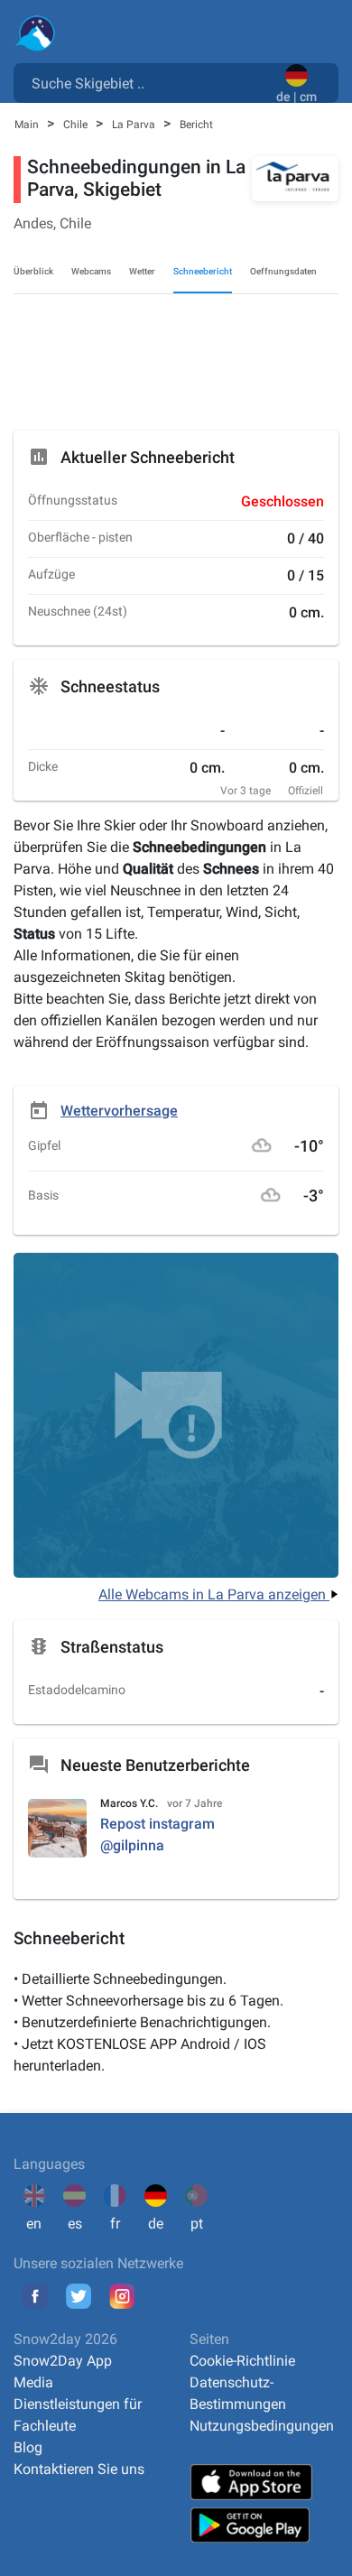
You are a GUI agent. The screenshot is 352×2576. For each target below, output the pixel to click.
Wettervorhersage (119, 1111)
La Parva (135, 125)
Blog (28, 2447)
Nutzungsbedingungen (262, 2426)
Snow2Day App (63, 2361)
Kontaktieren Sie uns (79, 2469)
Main (28, 125)
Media (33, 2382)
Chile (77, 125)
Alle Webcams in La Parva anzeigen (214, 1594)
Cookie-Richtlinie (242, 2361)
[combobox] (148, 82)
